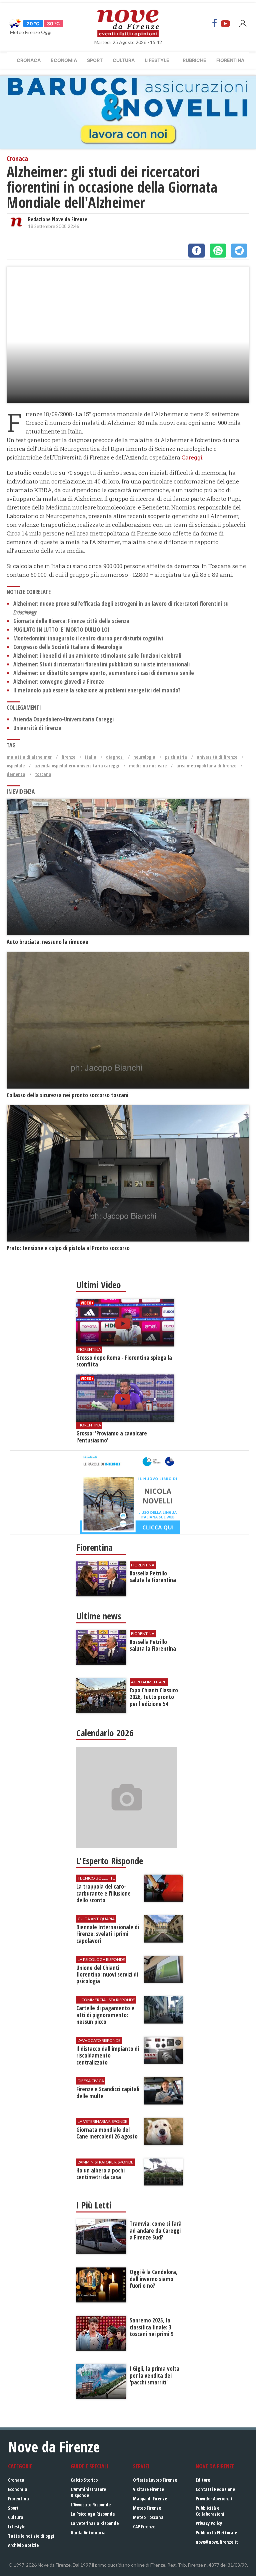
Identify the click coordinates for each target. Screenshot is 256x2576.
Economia (64, 60)
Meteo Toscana (148, 2517)
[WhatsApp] (218, 251)
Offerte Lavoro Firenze (155, 2480)
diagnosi (115, 757)
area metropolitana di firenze (206, 766)
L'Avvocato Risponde (91, 2505)
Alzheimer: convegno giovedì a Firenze (59, 682)
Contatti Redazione (215, 2489)
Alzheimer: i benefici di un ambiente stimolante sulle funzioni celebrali (97, 656)
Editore (203, 2480)
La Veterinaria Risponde (95, 2523)
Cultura (124, 60)
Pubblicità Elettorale (216, 2533)
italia (91, 757)
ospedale (16, 766)
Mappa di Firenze (150, 2499)
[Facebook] (215, 23)
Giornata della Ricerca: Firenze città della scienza (71, 621)
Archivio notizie (23, 2545)
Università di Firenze (37, 728)
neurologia (144, 757)
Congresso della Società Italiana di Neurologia (68, 647)
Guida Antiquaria (88, 2533)
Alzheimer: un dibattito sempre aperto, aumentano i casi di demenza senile (104, 673)
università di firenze (217, 757)
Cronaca (29, 60)
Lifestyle (157, 60)
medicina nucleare (148, 766)
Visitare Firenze (148, 2489)
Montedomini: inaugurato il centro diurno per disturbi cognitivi (88, 638)
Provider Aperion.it (214, 2499)
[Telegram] (239, 251)
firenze (68, 757)
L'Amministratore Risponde (88, 2492)
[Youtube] (225, 23)
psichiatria (176, 757)
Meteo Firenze (147, 2508)
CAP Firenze (144, 2527)
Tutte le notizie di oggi (31, 2536)
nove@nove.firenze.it (217, 2542)
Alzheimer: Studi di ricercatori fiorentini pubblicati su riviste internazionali (101, 664)
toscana (43, 774)
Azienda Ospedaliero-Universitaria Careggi (63, 719)
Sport (95, 60)
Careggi (192, 457)
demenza (16, 774)
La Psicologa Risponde (93, 2514)
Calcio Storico (84, 2480)
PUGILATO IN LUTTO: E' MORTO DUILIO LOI (61, 630)
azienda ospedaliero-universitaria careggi (77, 766)
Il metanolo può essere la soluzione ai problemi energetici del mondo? (97, 690)
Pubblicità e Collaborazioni (210, 2511)
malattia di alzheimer (29, 757)
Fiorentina (230, 60)
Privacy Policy (209, 2523)
